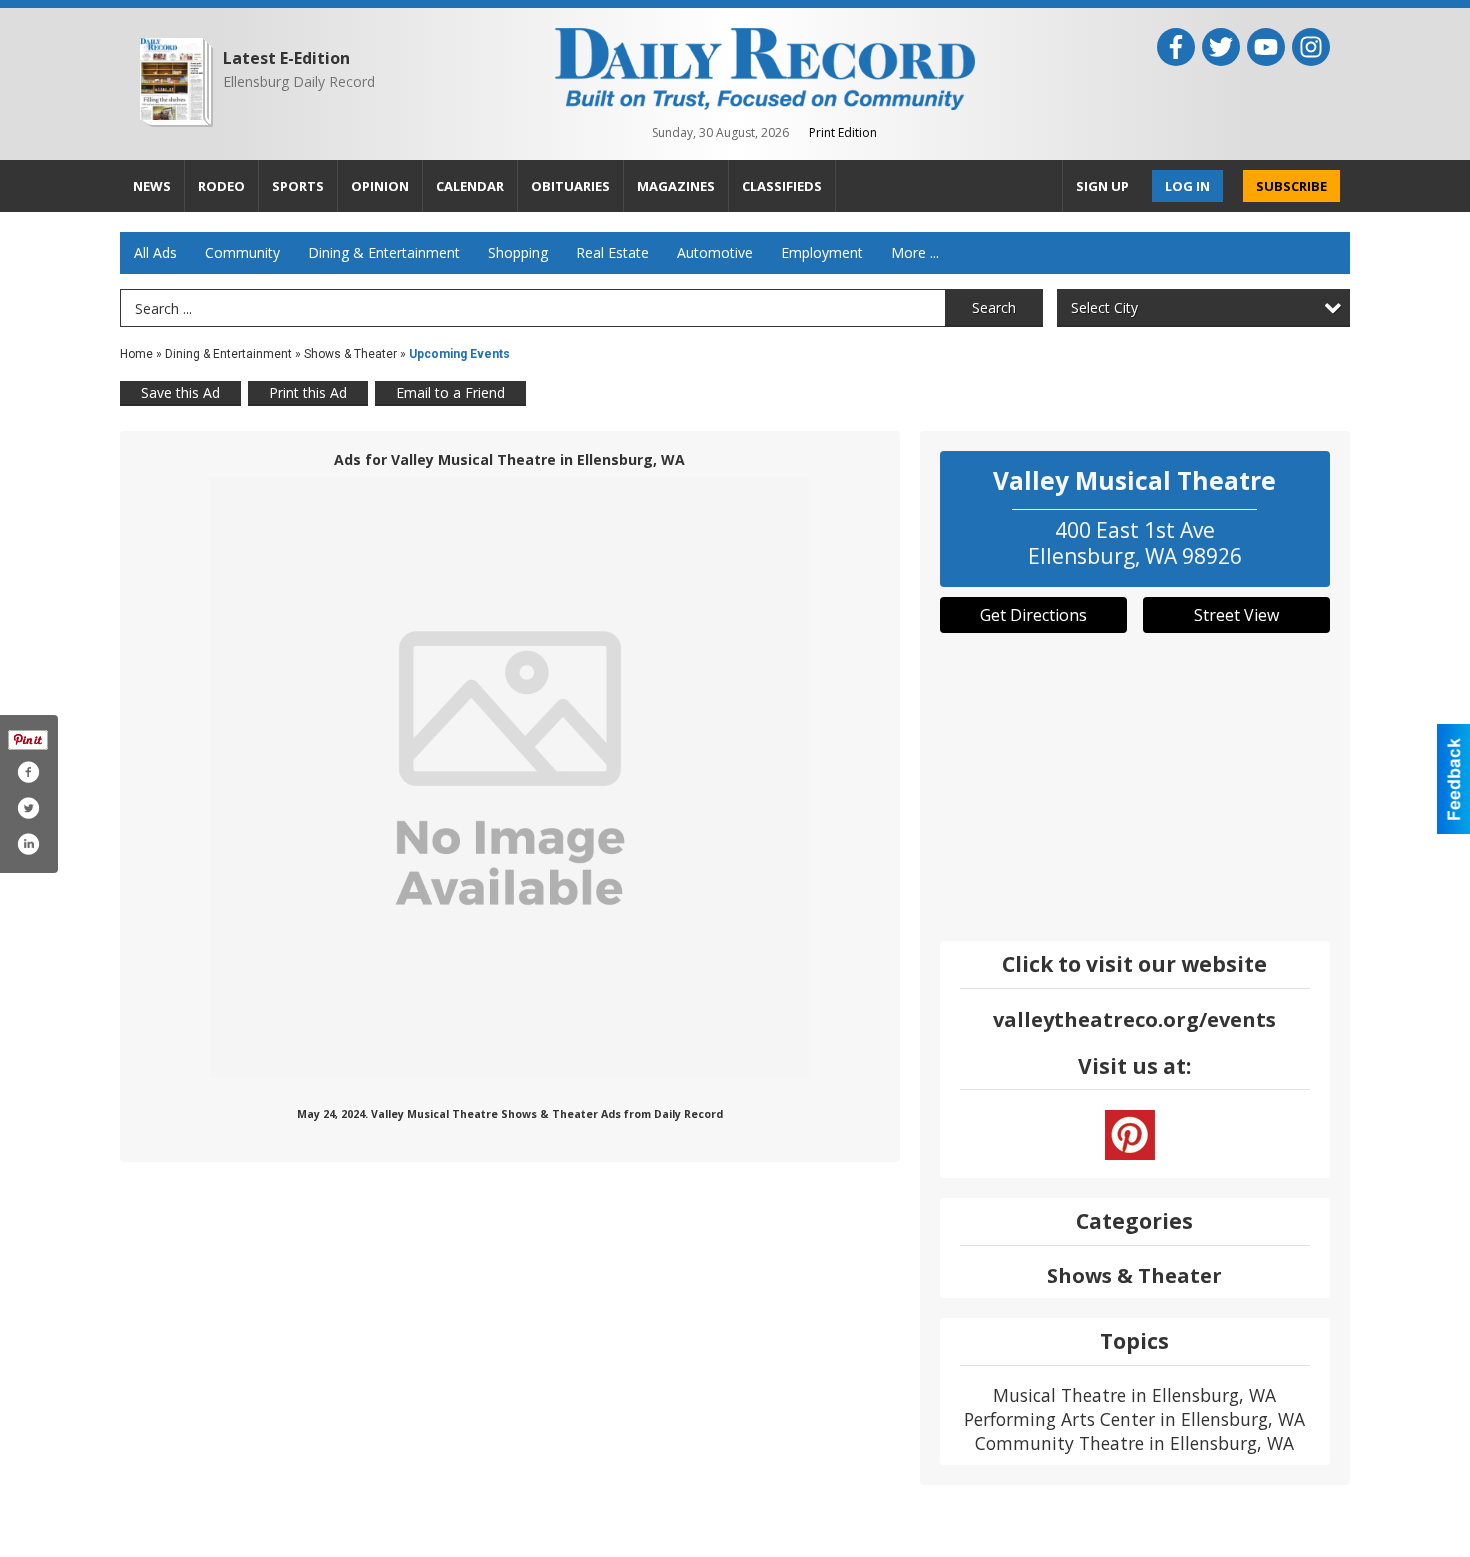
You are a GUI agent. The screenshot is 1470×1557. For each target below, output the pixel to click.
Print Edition (843, 132)
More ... (915, 252)
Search (994, 307)
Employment (822, 252)
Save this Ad (180, 392)
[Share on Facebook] (28, 772)
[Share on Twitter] (28, 808)
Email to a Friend (450, 392)
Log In (1187, 186)
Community (242, 252)
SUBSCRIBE (1291, 186)
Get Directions (1033, 615)
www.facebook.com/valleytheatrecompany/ (1130, 1135)
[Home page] (765, 67)
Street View (1236, 615)
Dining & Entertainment (384, 252)
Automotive (715, 252)
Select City (1104, 307)
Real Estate (612, 252)
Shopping (518, 252)
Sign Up (1102, 186)
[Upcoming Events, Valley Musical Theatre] (510, 778)
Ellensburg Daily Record (299, 81)
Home (136, 354)
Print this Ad (308, 392)
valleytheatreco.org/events (1134, 1019)
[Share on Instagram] (28, 844)
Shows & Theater (350, 354)
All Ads (155, 252)
